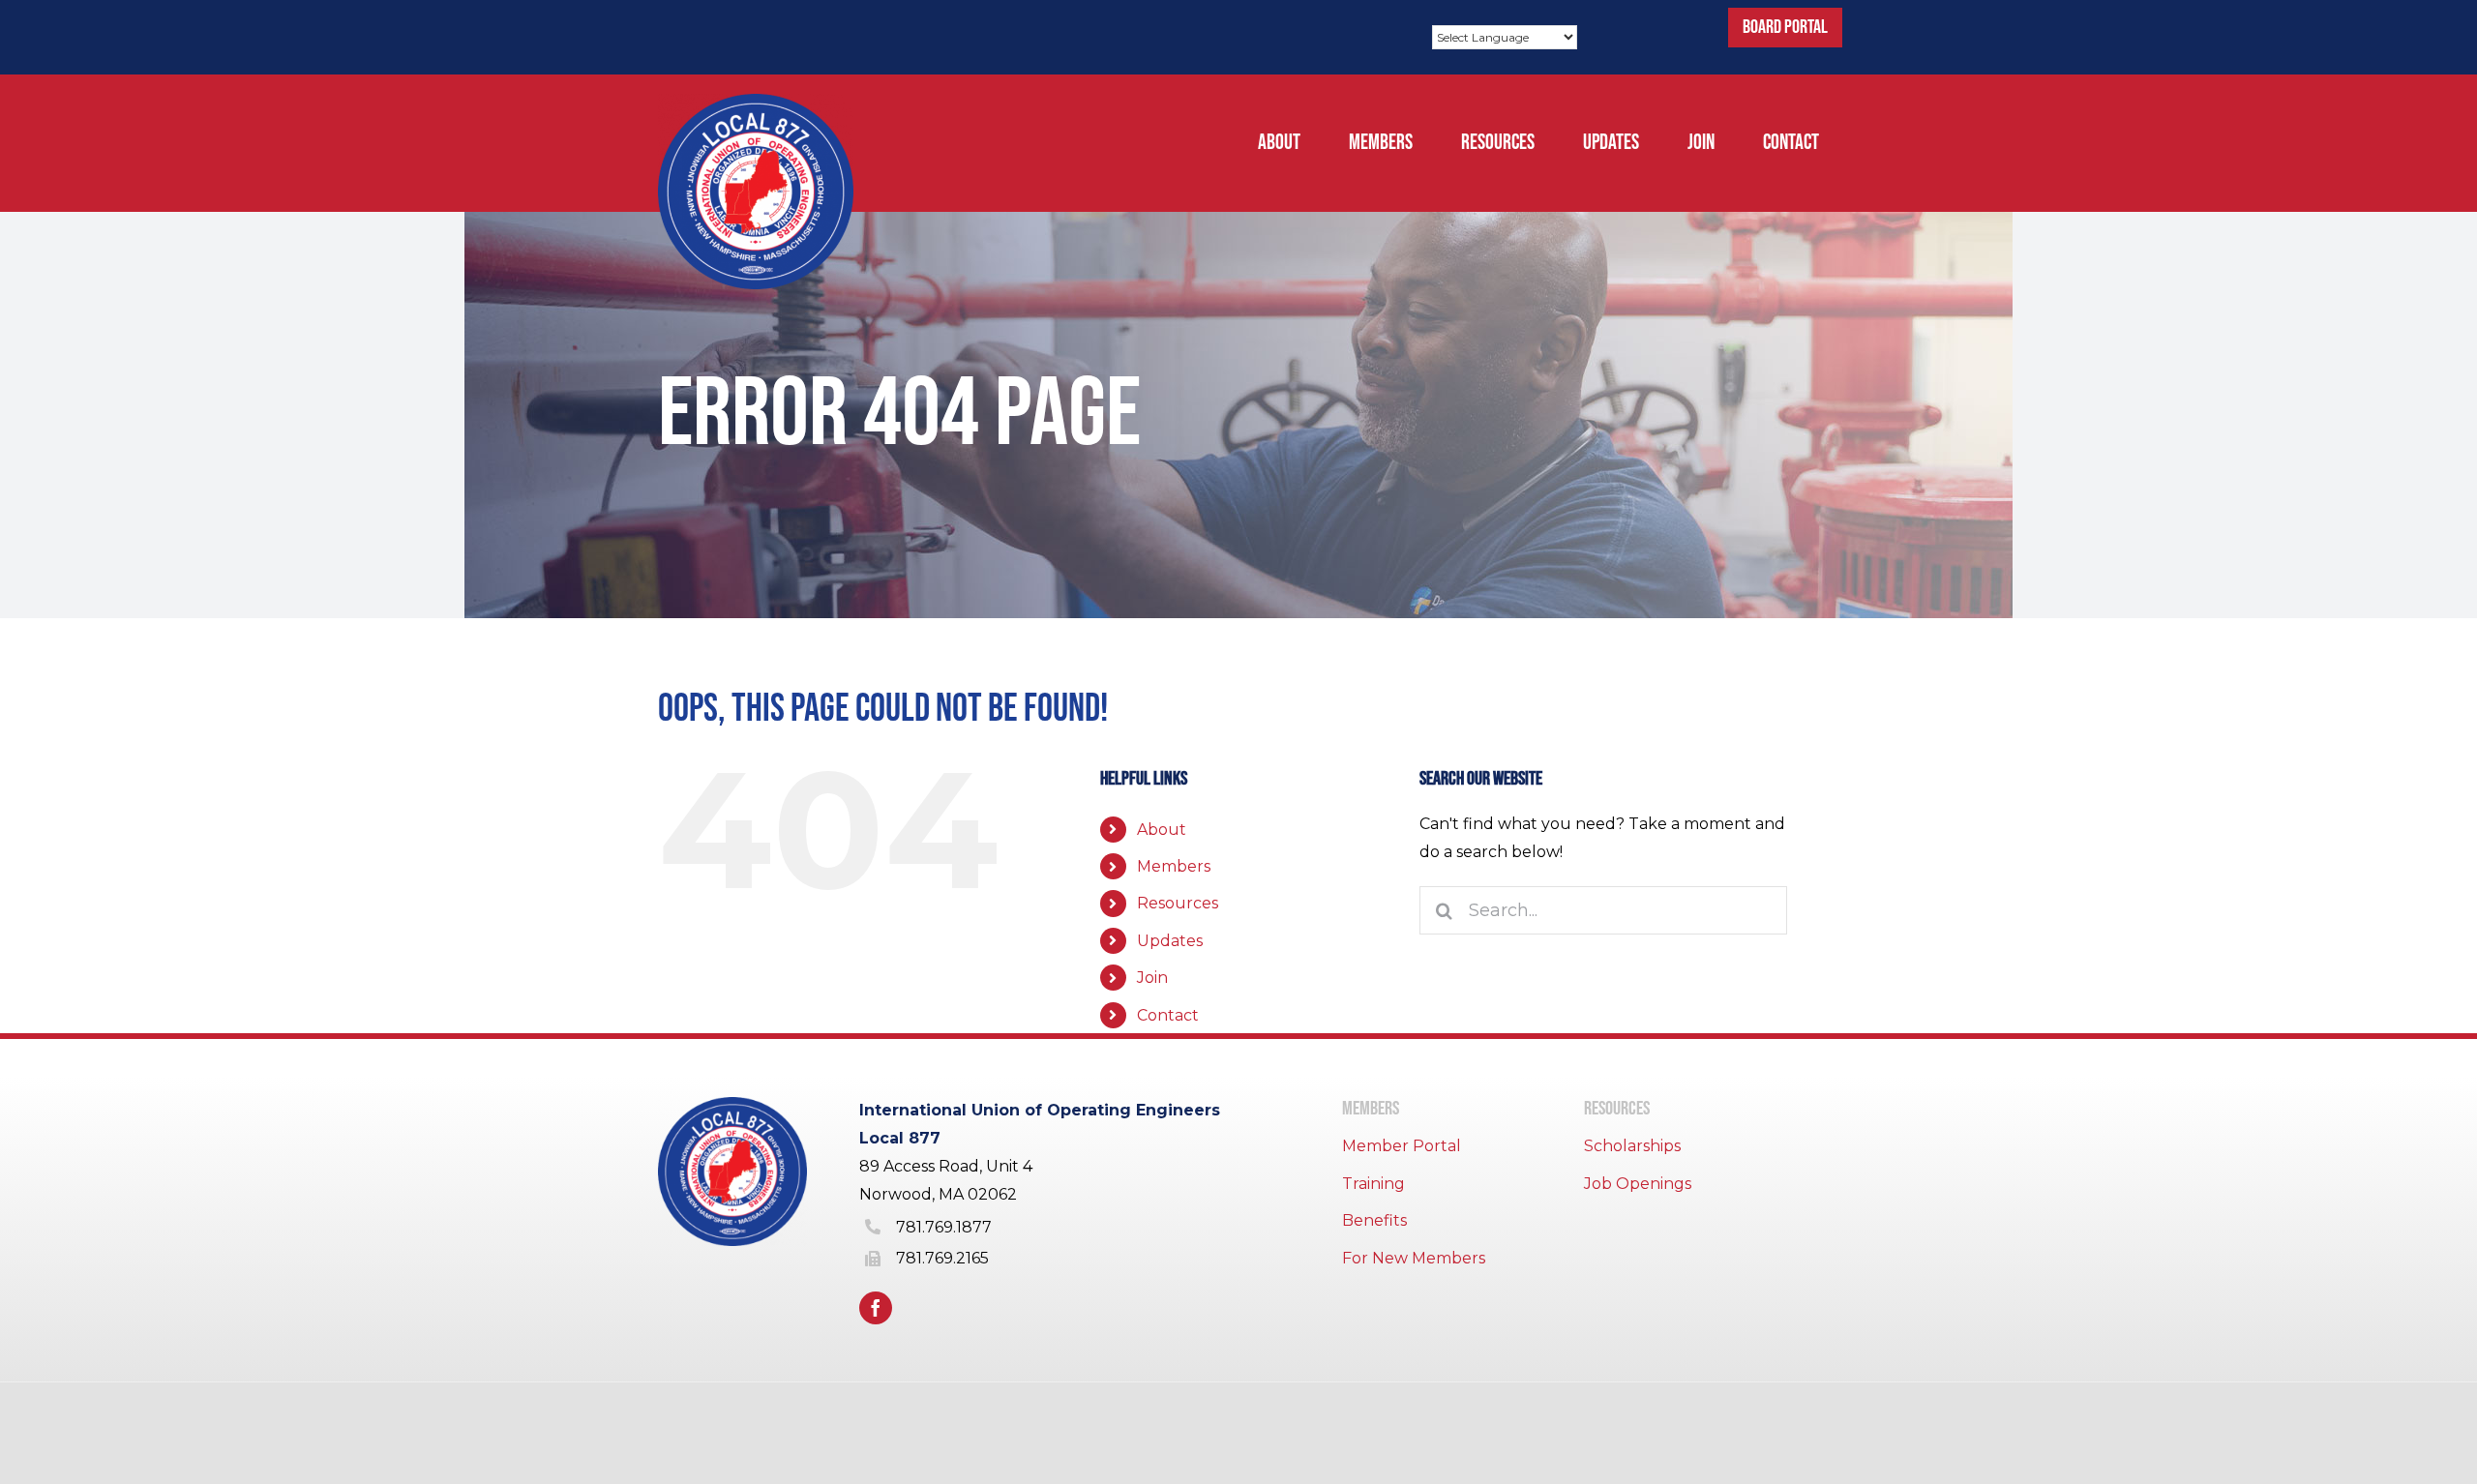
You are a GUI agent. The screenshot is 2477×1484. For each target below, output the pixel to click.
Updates (1170, 941)
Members (1174, 866)
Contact (1168, 1015)
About (1162, 830)
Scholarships (1632, 1146)
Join (1152, 978)
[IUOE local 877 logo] (756, 101)
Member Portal (1402, 1146)
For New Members (1414, 1258)
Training (1373, 1184)
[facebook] (876, 1308)
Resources (1178, 903)
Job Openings (1638, 1184)
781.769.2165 (942, 1258)
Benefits (1374, 1220)
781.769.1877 (944, 1227)
